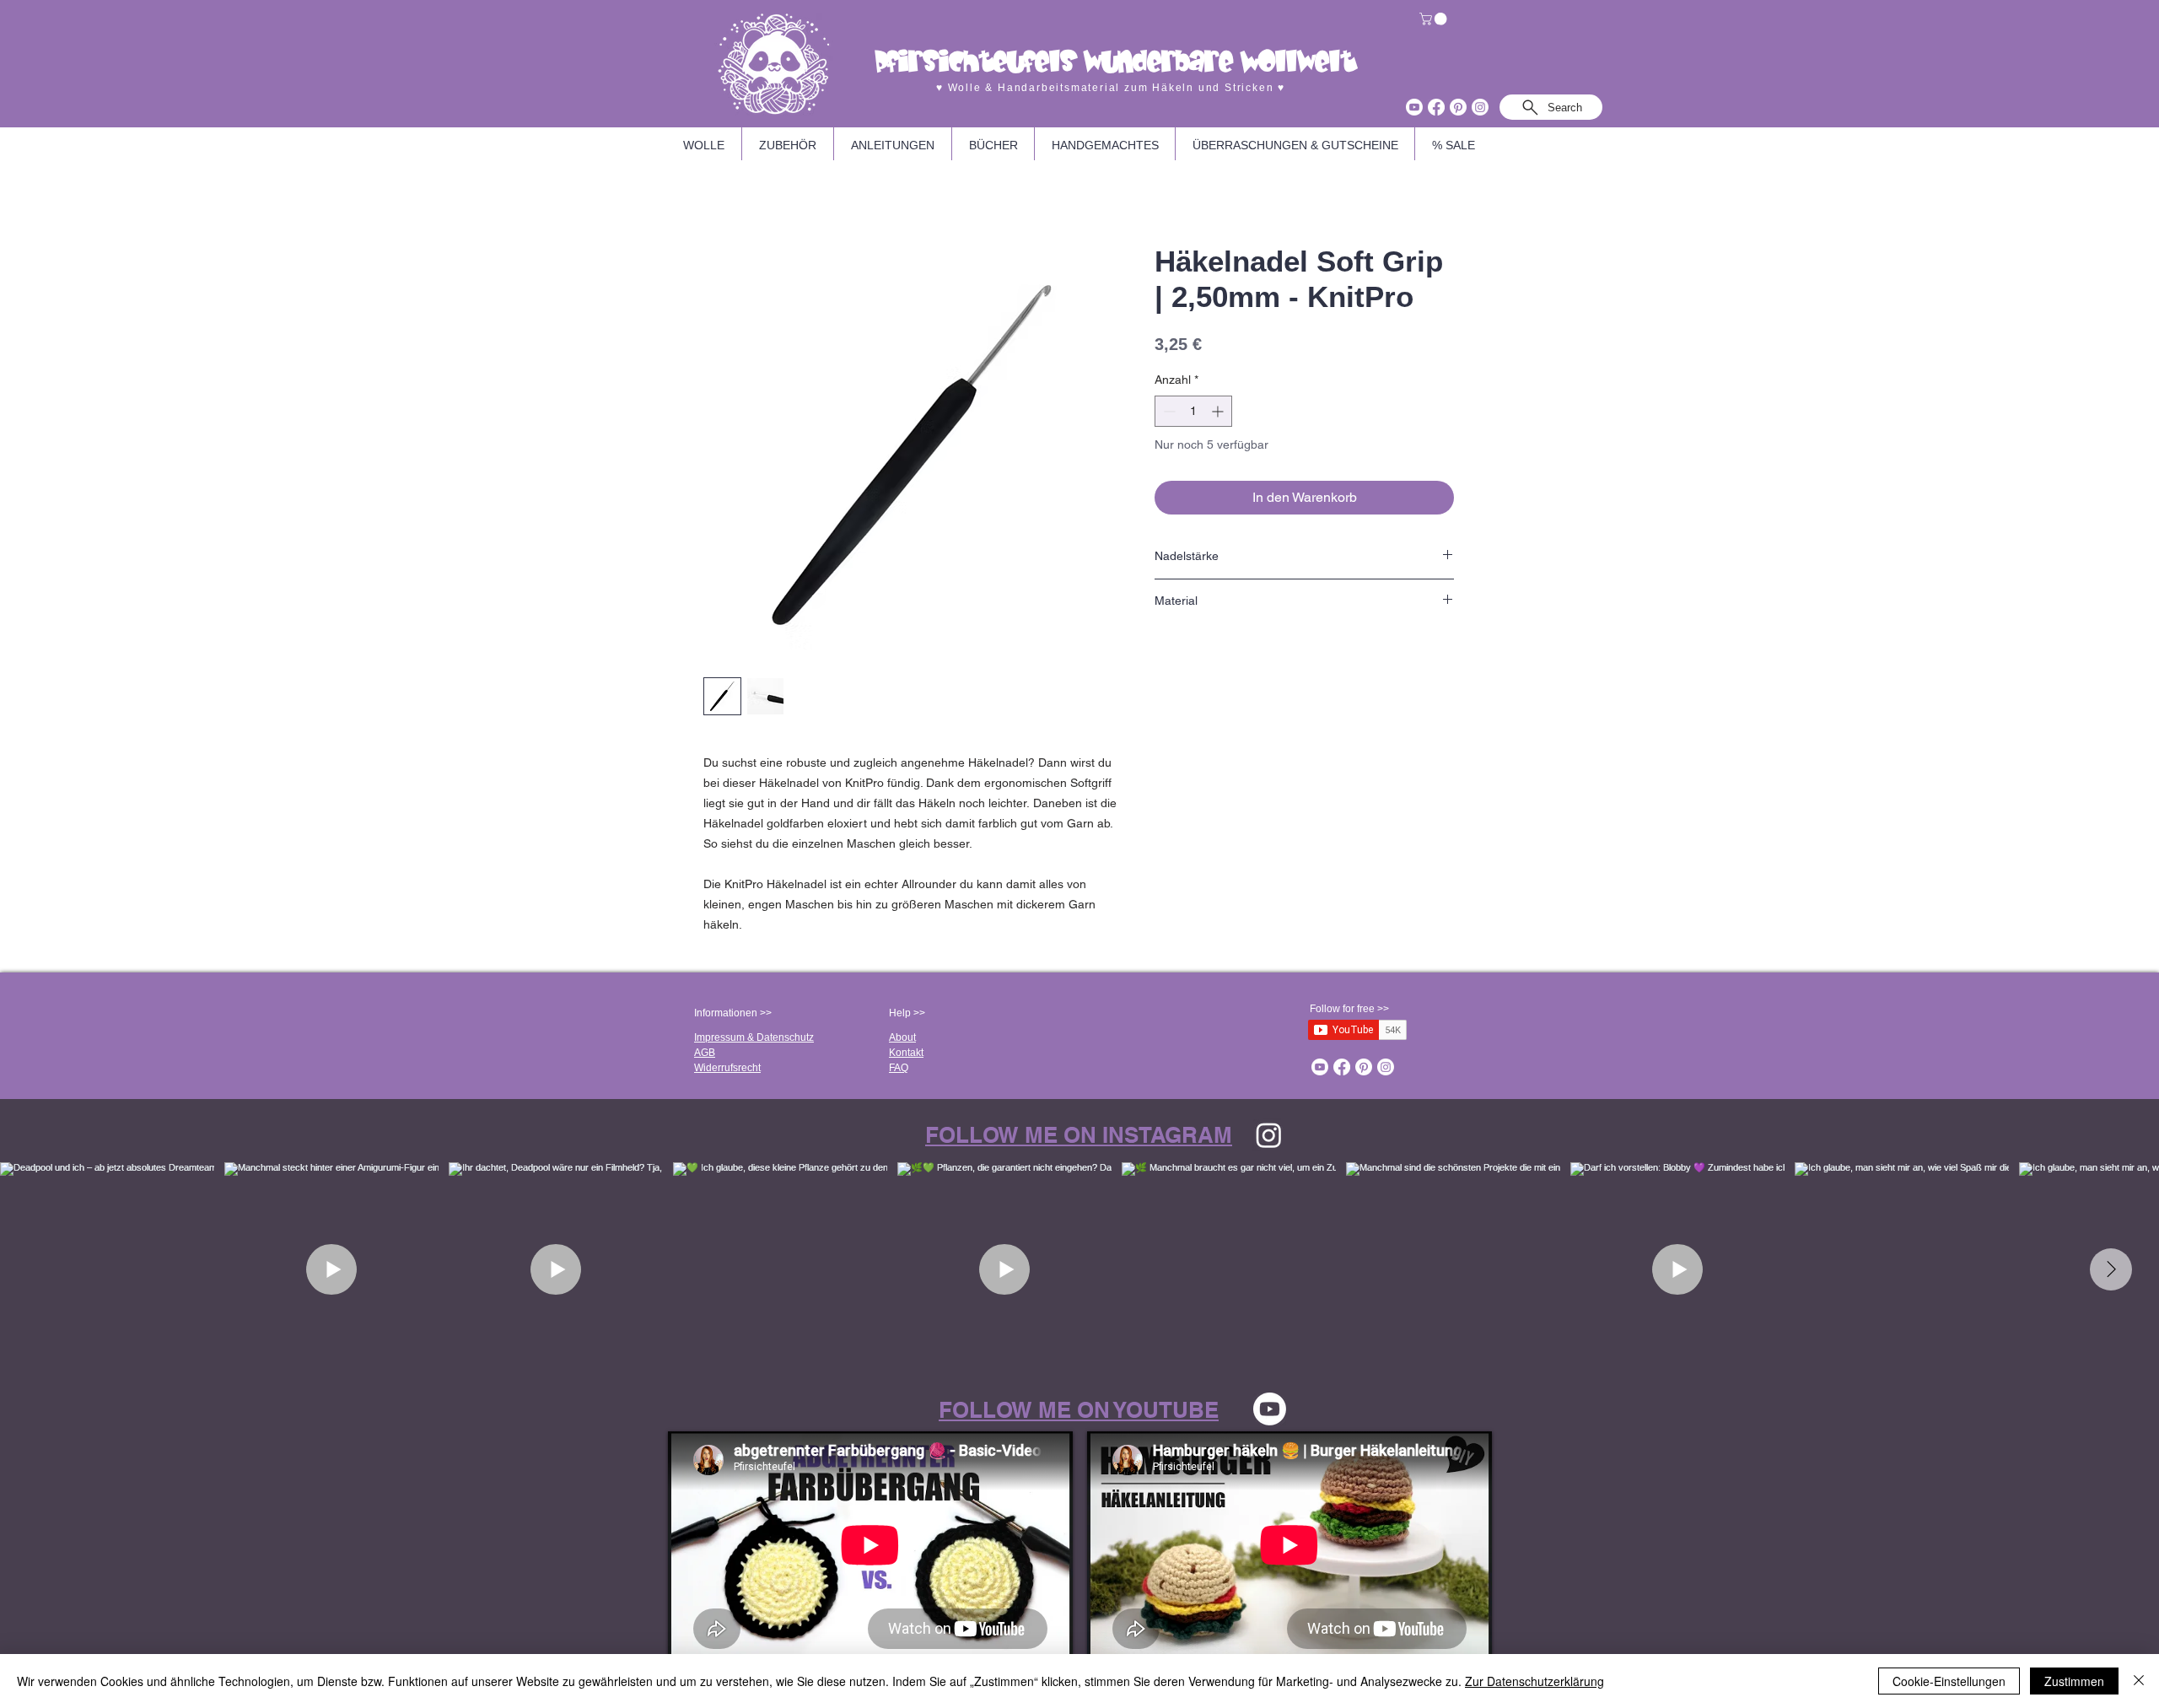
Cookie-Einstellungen (1949, 1681)
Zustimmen (2074, 1681)
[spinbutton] (1193, 411)
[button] (1435, 19)
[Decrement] (1168, 411)
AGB (705, 1053)
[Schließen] (2139, 1681)
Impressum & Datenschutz (754, 1037)
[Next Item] (2111, 1269)
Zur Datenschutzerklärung (1534, 1681)
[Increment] (1219, 411)
